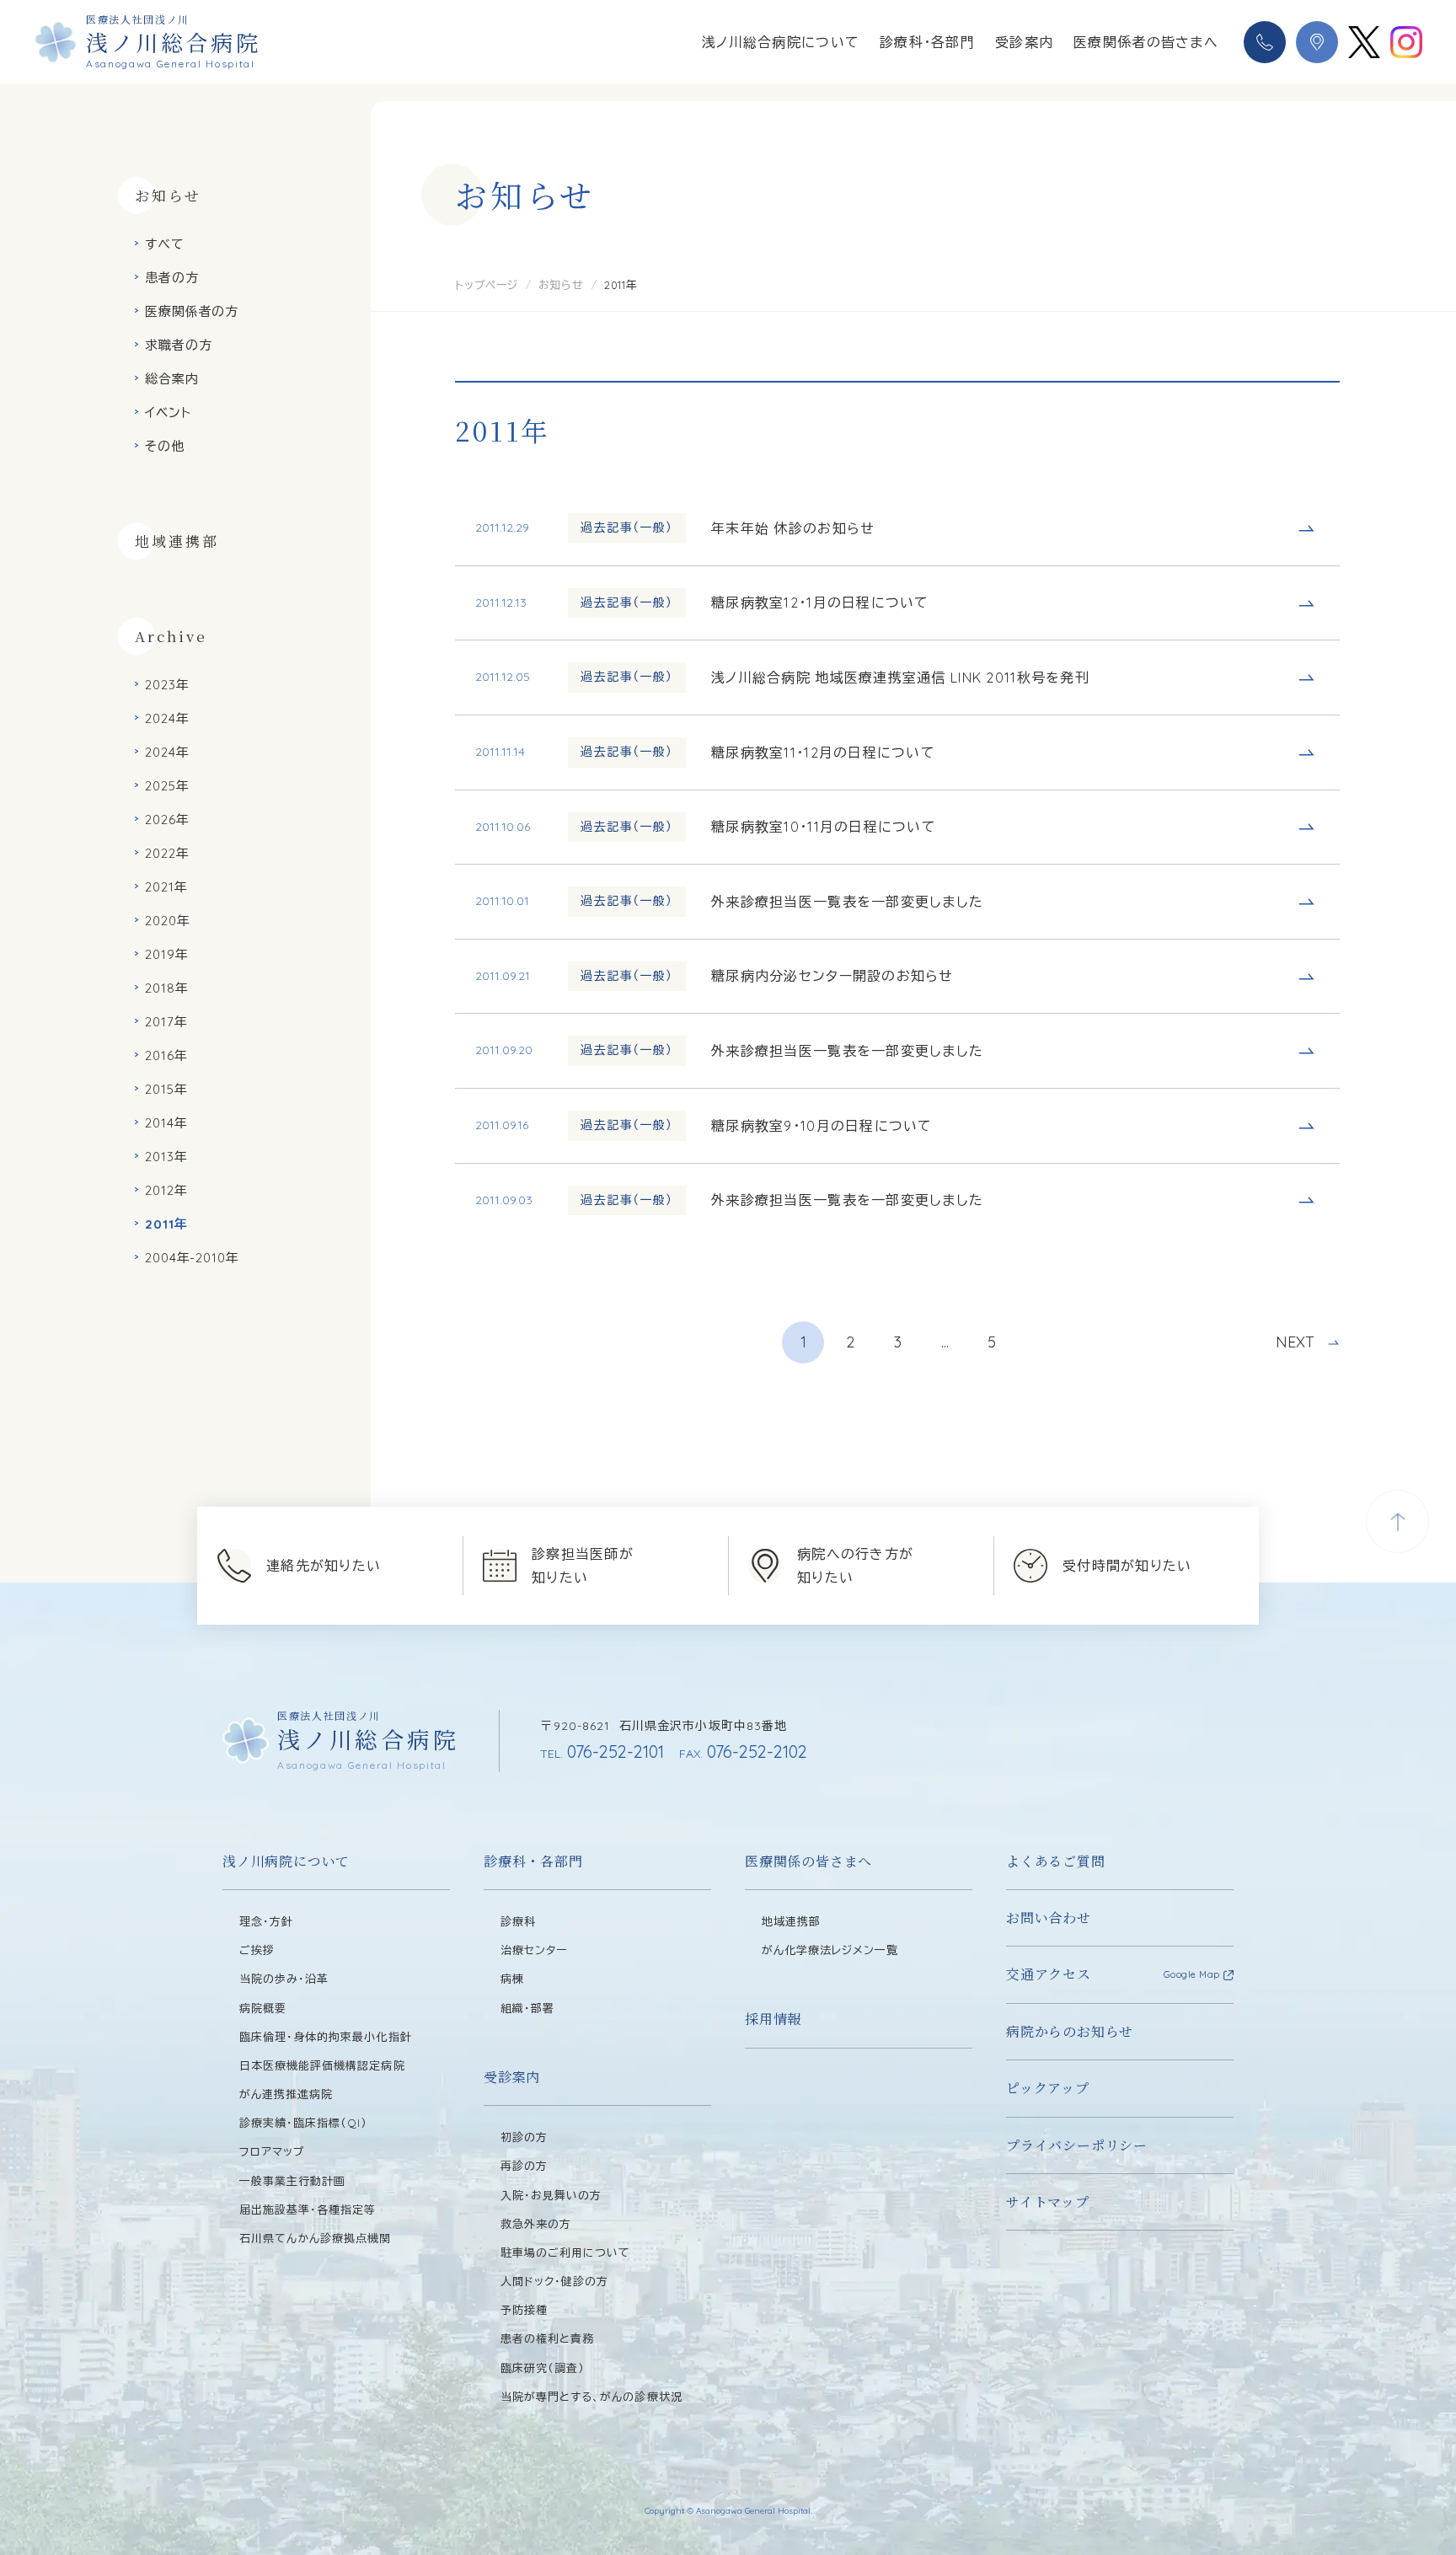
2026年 (167, 820)
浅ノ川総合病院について (781, 42)
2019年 (167, 954)
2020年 (168, 921)
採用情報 (773, 2019)
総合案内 (172, 379)
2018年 (167, 988)
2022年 (167, 853)
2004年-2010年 (192, 1258)
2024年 (167, 718)
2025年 (167, 786)
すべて (165, 244)
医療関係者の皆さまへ (1146, 42)
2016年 (166, 1055)
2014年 (166, 1123)
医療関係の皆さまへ (808, 1861)
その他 (165, 446)
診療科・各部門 (927, 42)
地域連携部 (177, 541)
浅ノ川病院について (286, 1861)
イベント (168, 412)
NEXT (1295, 1343)
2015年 (166, 1089)
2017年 (166, 1022)
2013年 (166, 1157)
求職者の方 (179, 345)
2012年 (166, 1190)
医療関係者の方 (192, 311)
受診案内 (1024, 42)
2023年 (167, 685)
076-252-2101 (602, 1752)
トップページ (487, 285)
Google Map (1192, 1974)
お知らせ (561, 285)
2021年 (166, 887)
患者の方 (172, 278)
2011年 (166, 1224)
